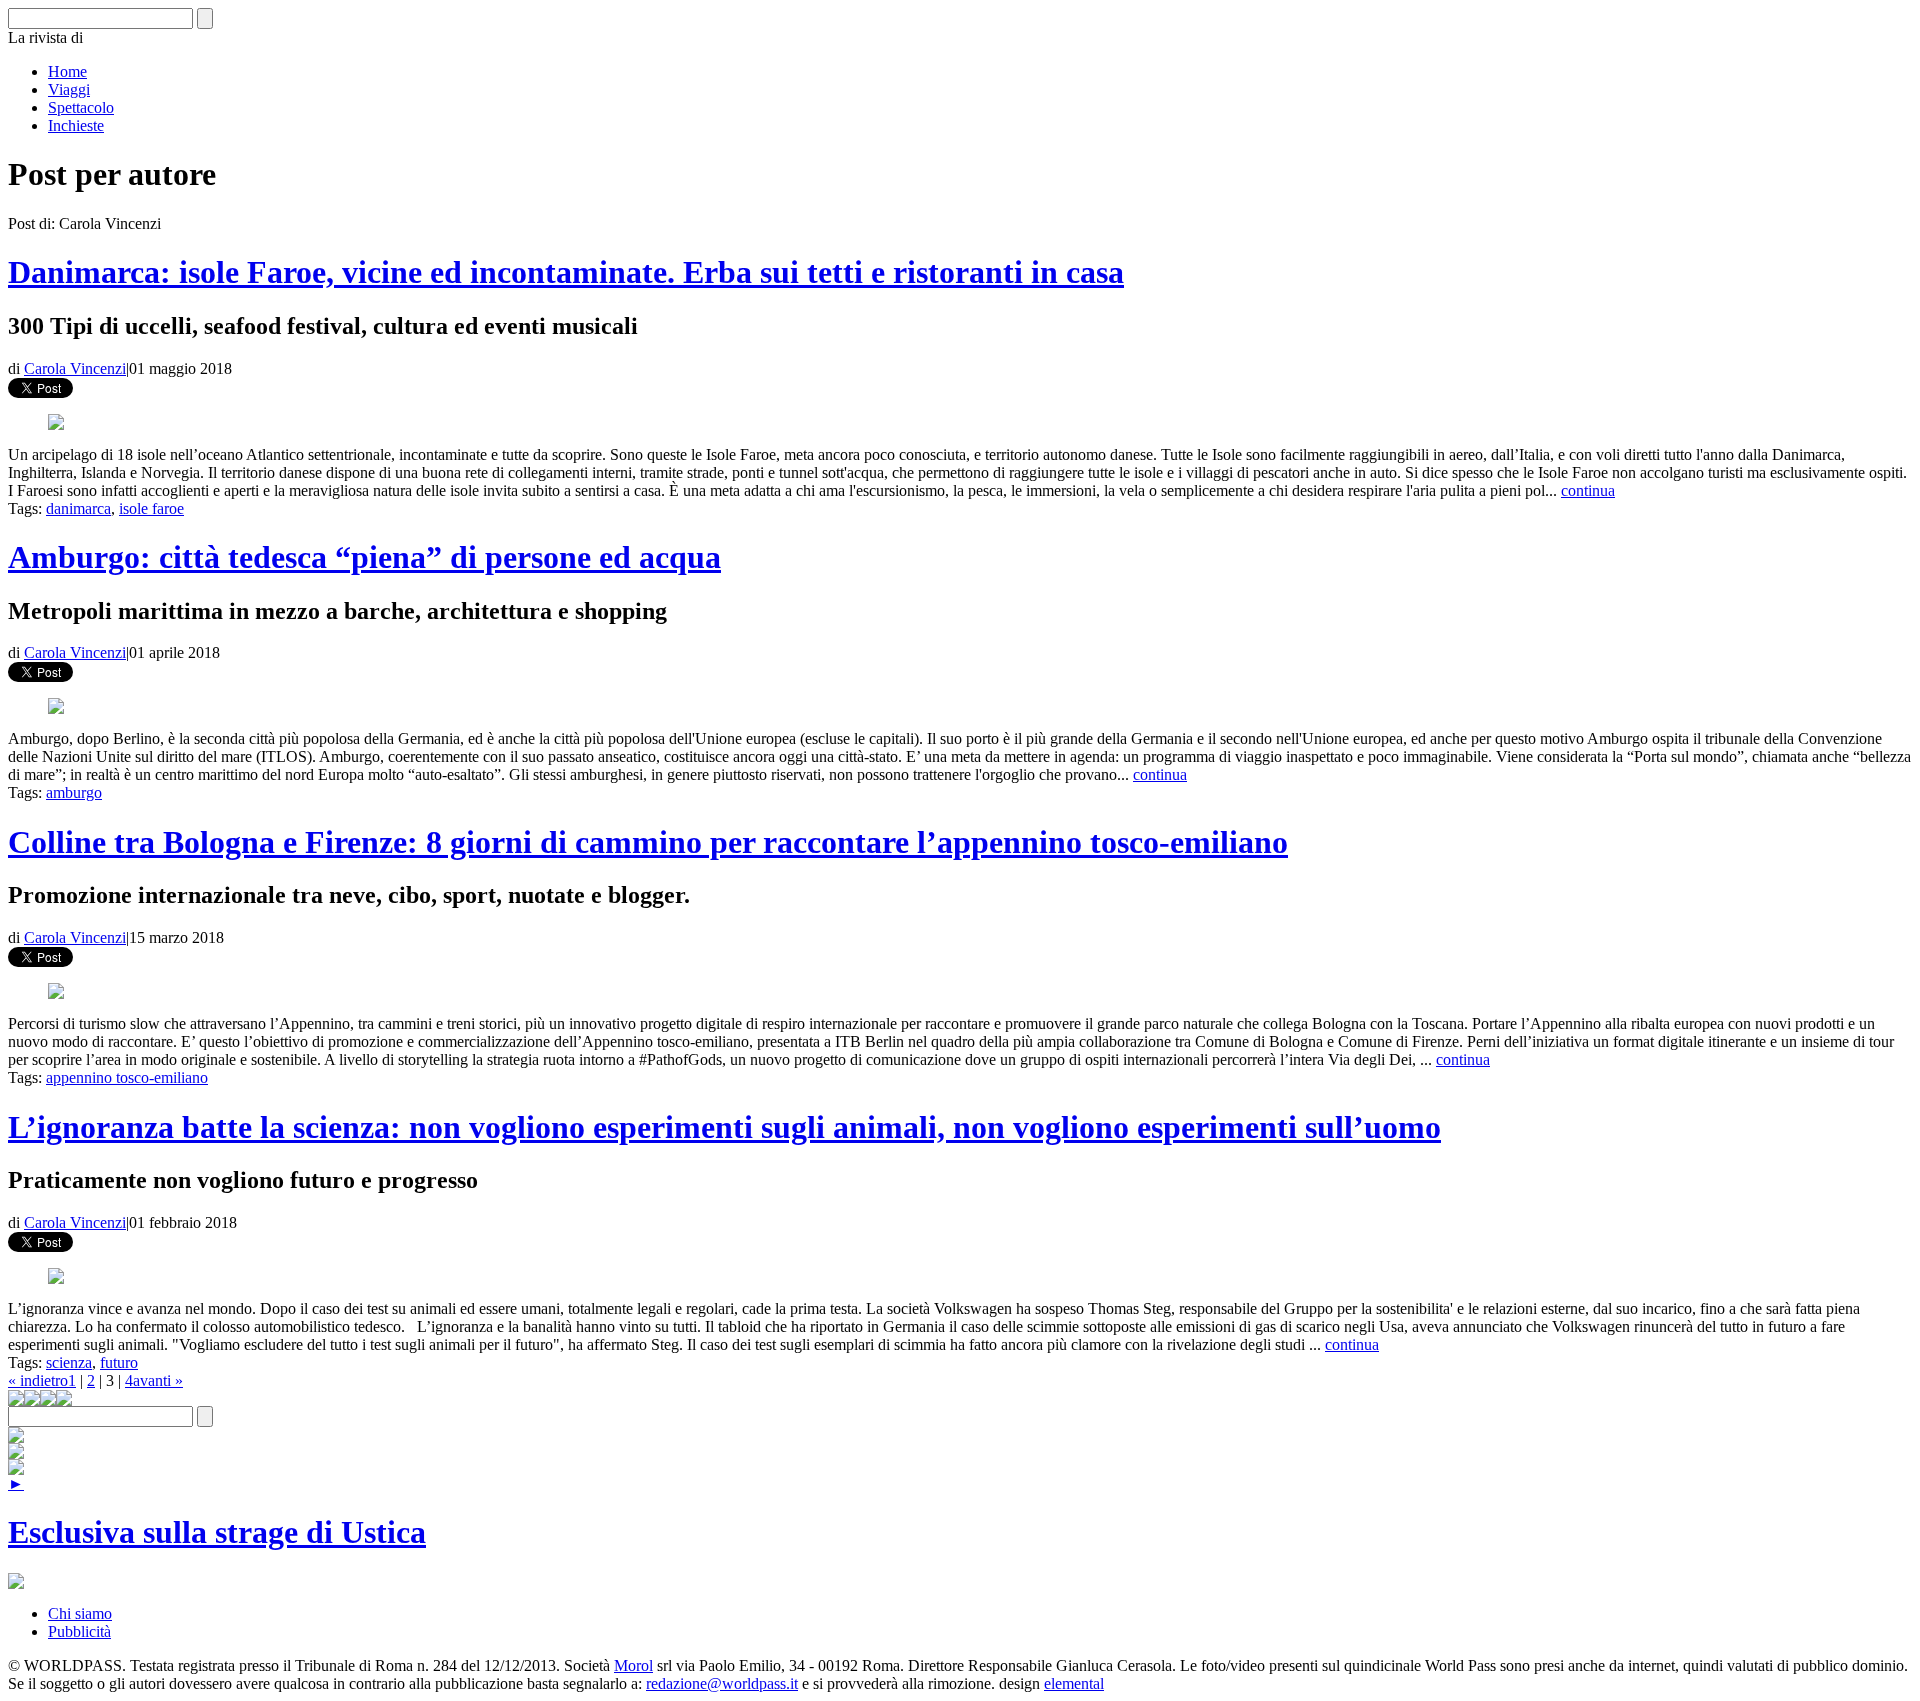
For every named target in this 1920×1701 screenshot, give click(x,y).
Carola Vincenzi (75, 368)
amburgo (74, 792)
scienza (69, 1362)
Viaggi (69, 89)
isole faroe (151, 508)
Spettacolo (81, 107)
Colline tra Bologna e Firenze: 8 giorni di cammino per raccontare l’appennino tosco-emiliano (648, 842)
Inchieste (76, 125)
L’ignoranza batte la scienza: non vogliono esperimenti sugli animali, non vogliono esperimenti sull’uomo (724, 1127)
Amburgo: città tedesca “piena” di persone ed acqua (364, 557)
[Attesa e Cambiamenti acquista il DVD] (16, 1453)
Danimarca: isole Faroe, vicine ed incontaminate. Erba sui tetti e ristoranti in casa (566, 272)
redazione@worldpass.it (722, 1683)
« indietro (38, 1380)
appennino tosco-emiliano (127, 1077)
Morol (633, 1665)
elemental (1074, 1683)
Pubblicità (79, 1631)
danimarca (78, 508)
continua (1588, 490)
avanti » (158, 1380)
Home (67, 71)
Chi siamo (80, 1613)
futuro (119, 1362)
